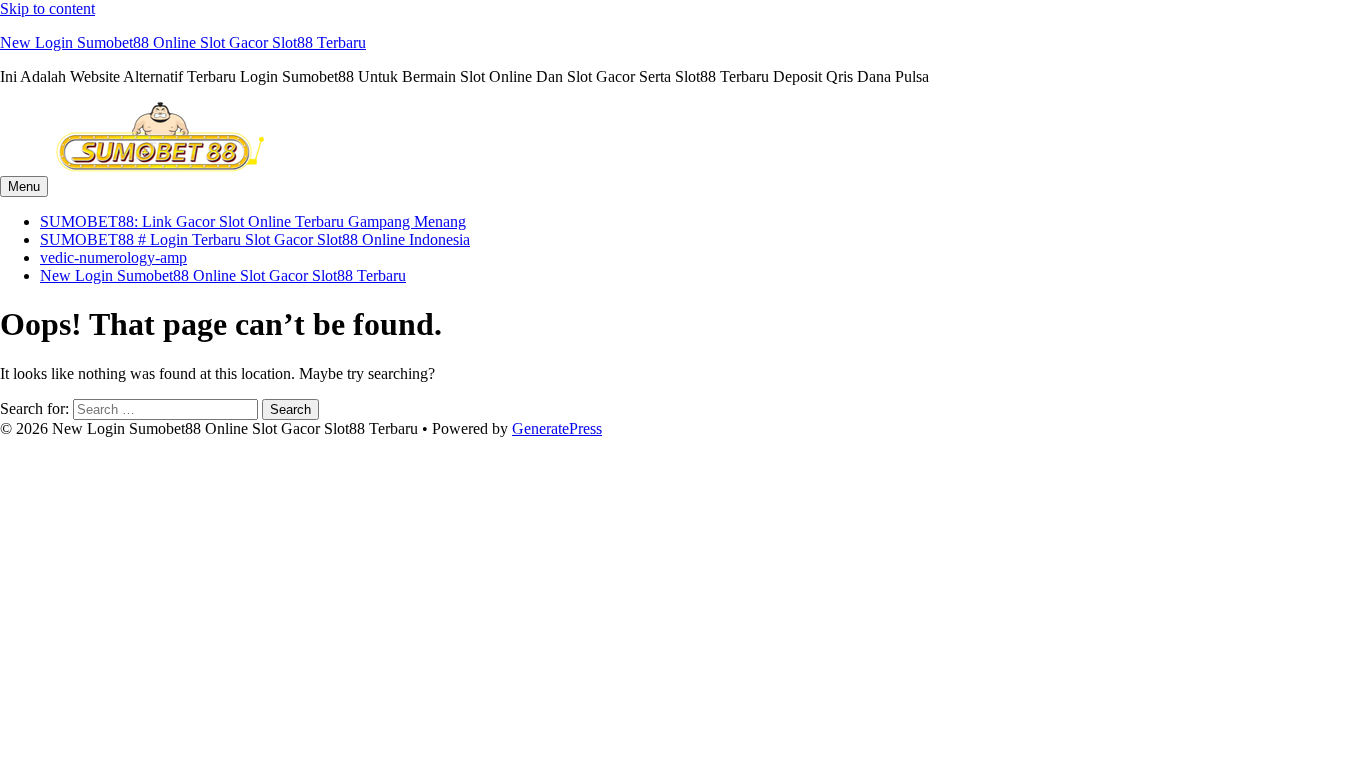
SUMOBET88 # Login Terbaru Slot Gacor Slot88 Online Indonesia (255, 239)
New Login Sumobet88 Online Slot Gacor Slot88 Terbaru (183, 42)
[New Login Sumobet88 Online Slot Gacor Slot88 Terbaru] (160, 166)
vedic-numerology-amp (113, 257)
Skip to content (47, 8)
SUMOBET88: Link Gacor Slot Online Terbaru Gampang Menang (253, 221)
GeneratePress (557, 428)
